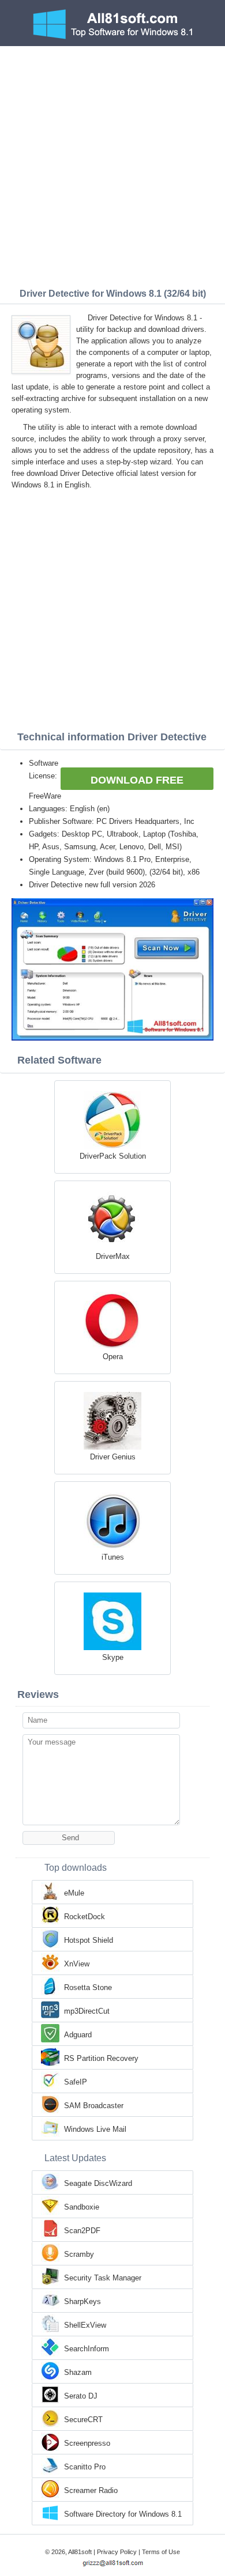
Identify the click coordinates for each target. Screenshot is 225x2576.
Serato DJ (81, 2396)
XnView (77, 1964)
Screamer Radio (91, 2490)
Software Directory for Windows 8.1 (123, 2514)
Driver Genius (113, 1457)
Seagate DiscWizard (98, 2183)
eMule (74, 1893)
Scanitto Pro (85, 2467)
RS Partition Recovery (101, 2058)
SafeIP (76, 2082)
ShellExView (85, 2325)
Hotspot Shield (89, 1940)
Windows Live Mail (95, 2129)
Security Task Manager (103, 2278)
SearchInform (87, 2349)
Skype (113, 1657)
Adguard (78, 2035)
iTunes (113, 1557)
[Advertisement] (112, 164)
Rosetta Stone (88, 1987)
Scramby (79, 2254)
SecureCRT (83, 2420)
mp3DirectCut (87, 2011)
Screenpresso (87, 2443)
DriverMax (113, 1256)
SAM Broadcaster (94, 2106)
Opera (113, 1357)
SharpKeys (82, 2301)
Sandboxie (82, 2207)
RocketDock (85, 1917)
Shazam (78, 2372)
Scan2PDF (82, 2231)
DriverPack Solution (113, 1156)
